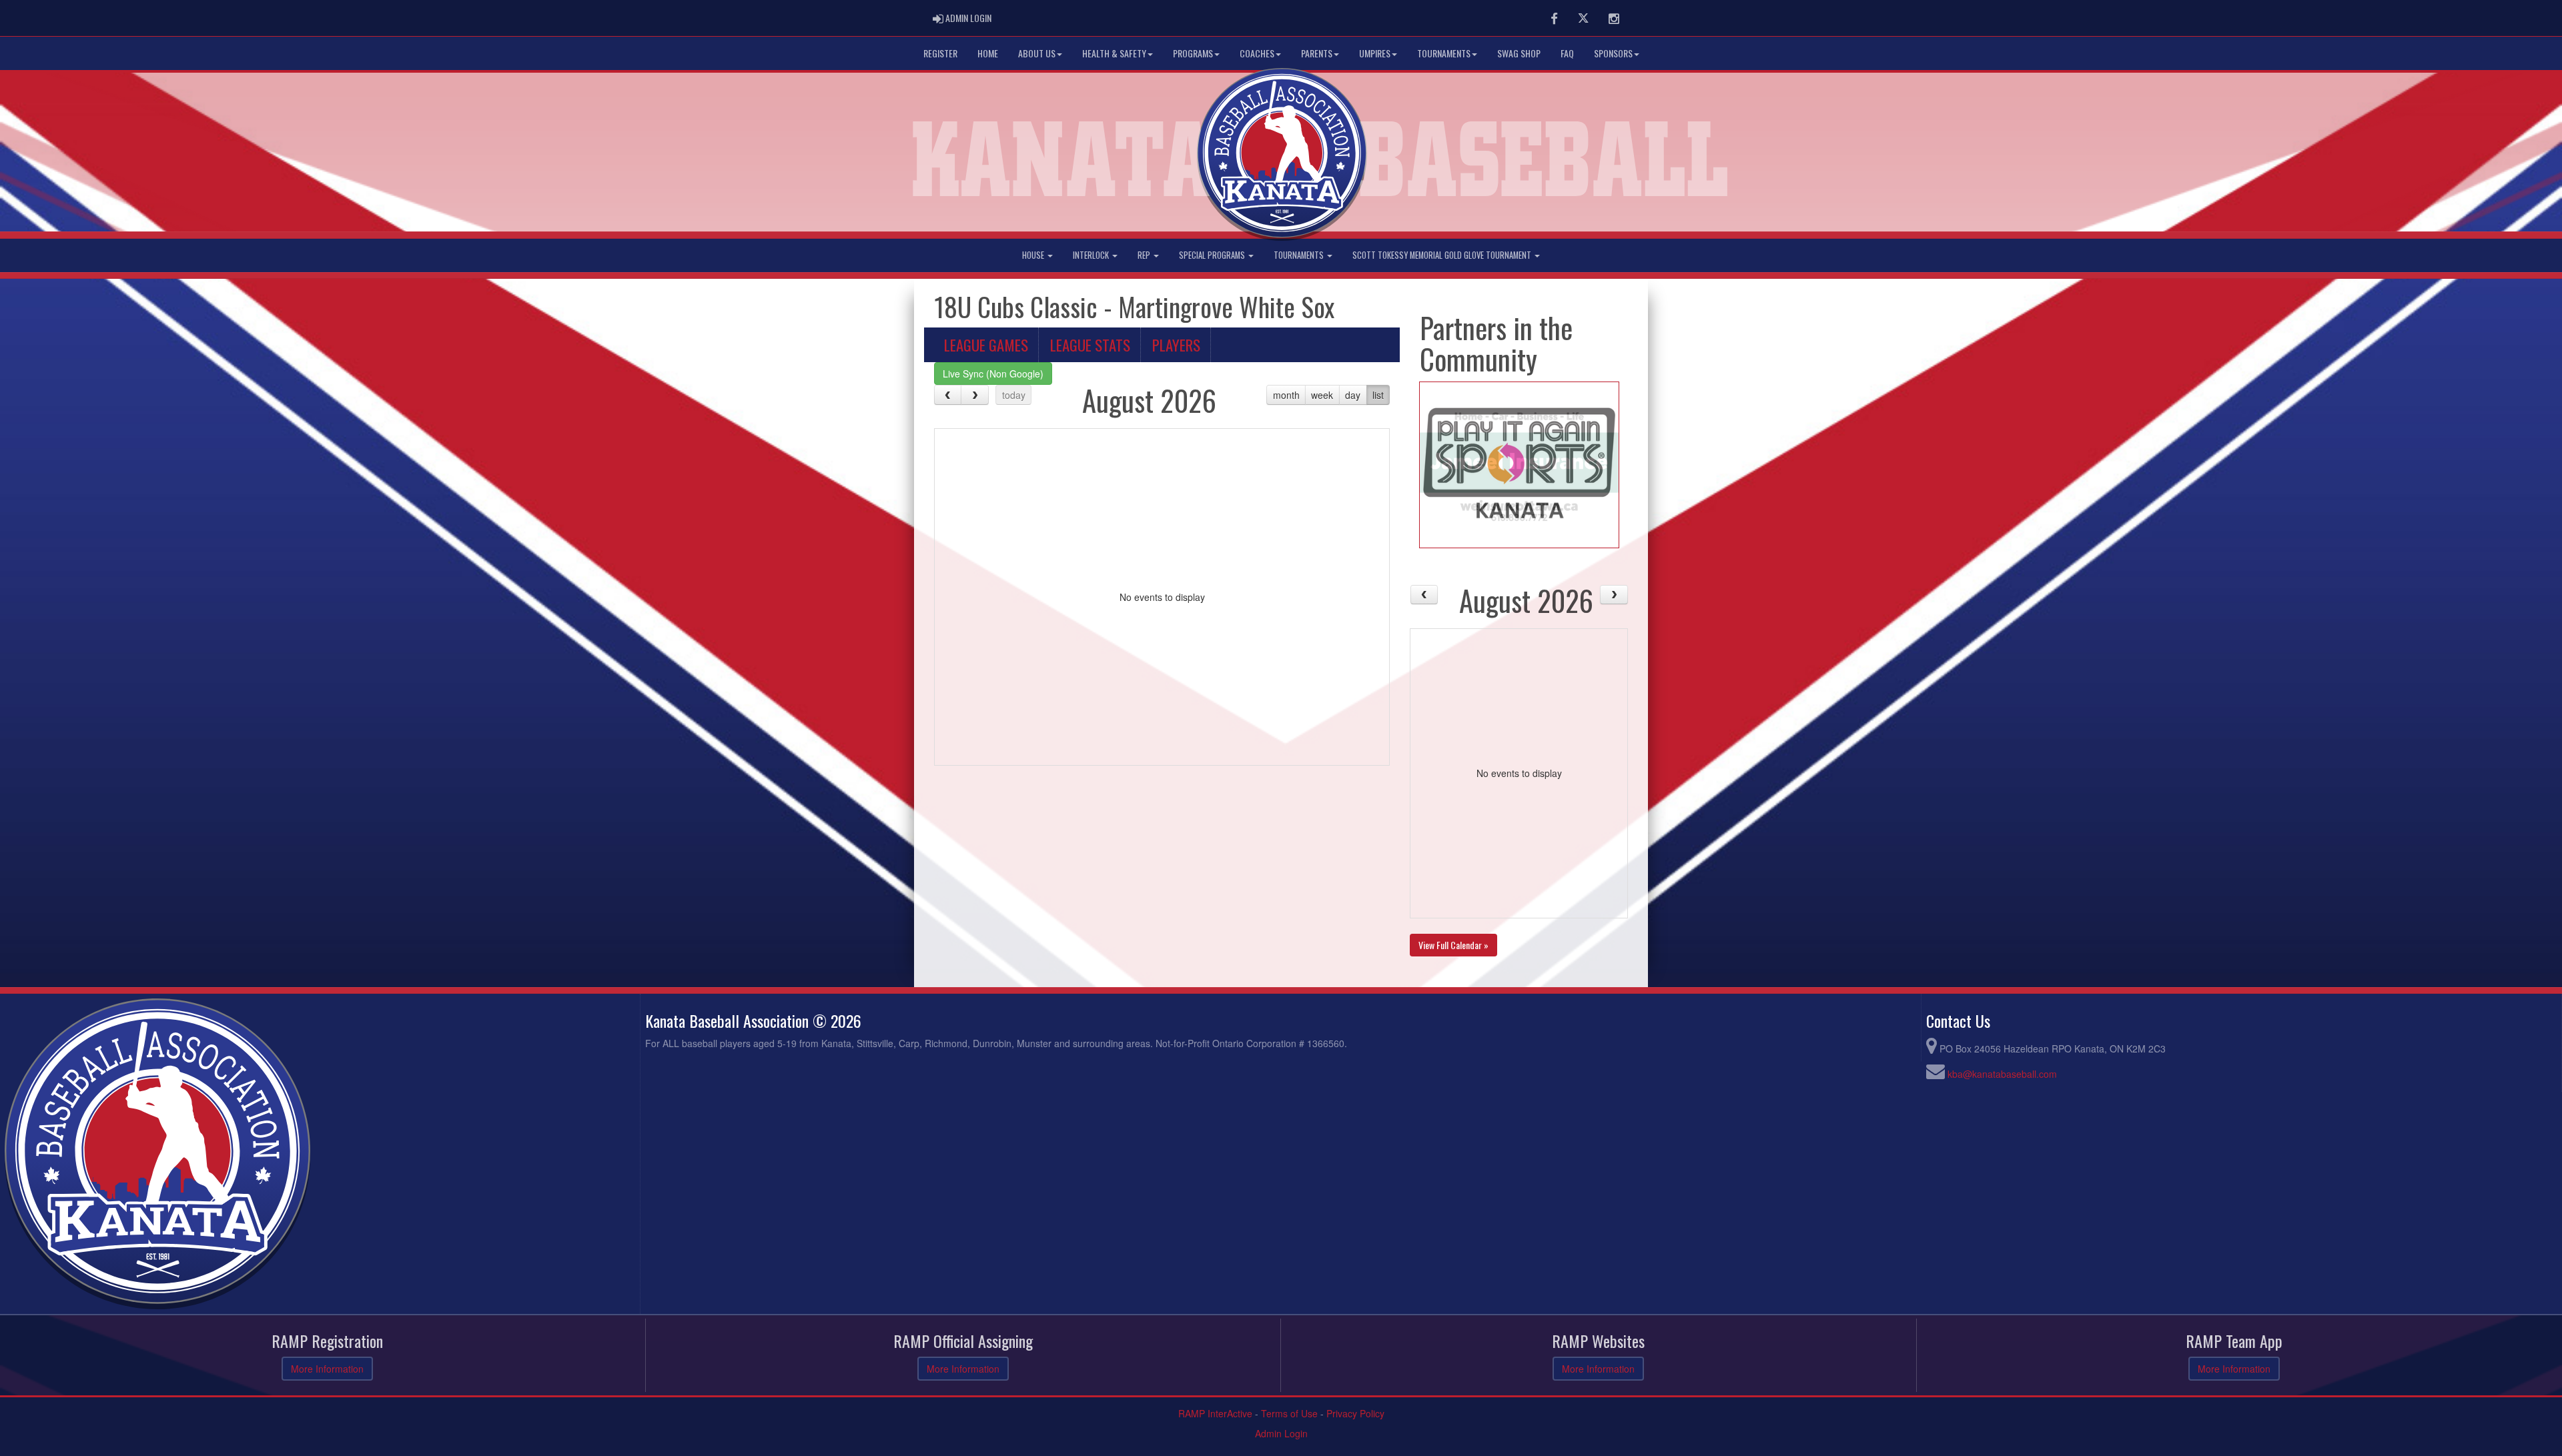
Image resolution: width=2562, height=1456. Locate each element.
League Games (986, 345)
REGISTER (940, 53)
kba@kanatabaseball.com (2002, 1074)
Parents (1317, 53)
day (1353, 395)
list (1378, 395)
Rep (1145, 255)
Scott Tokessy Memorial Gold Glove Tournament (1443, 255)
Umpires (1375, 53)
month (1286, 395)
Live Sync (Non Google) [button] (993, 374)
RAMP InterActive (1215, 1413)
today (1014, 395)
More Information (327, 1369)
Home (988, 53)
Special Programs (1213, 255)
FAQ (1567, 53)
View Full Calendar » (1453, 945)
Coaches (1257, 53)
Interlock (1092, 255)
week (1322, 395)
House (1034, 255)
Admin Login (1281, 1433)
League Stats (1090, 345)
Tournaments (1444, 53)
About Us (1037, 53)
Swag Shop (1519, 53)
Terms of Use (1289, 1413)
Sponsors (1613, 53)
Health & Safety (1114, 53)
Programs (1193, 53)
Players (1176, 345)
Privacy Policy (1355, 1413)
